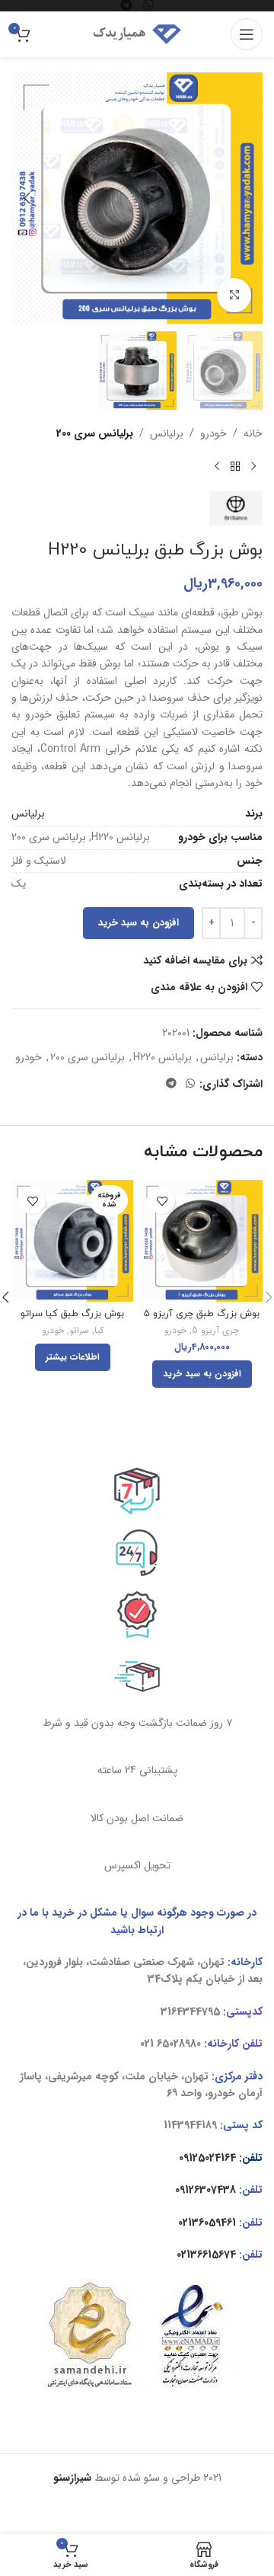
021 (147, 2044)
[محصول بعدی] (217, 467)
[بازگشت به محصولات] (235, 467)
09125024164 (207, 2158)
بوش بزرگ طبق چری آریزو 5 (202, 1314)
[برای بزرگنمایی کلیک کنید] (234, 295)
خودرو (213, 433)
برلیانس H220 (162, 1057)
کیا (99, 1331)
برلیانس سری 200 (95, 433)
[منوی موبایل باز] (247, 34)
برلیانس (167, 433)
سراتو (79, 1331)
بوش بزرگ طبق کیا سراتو (72, 1314)
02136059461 (207, 2223)
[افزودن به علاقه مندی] (162, 1201)
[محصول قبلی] (253, 467)
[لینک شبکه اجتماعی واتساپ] (190, 1084)
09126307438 (205, 2190)
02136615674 (206, 2255)
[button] (247, 198)
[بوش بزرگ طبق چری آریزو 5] (202, 1241)
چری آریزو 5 (215, 1331)
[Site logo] (137, 34)
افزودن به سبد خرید (139, 923)
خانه (253, 433)
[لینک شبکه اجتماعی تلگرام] (171, 1084)
